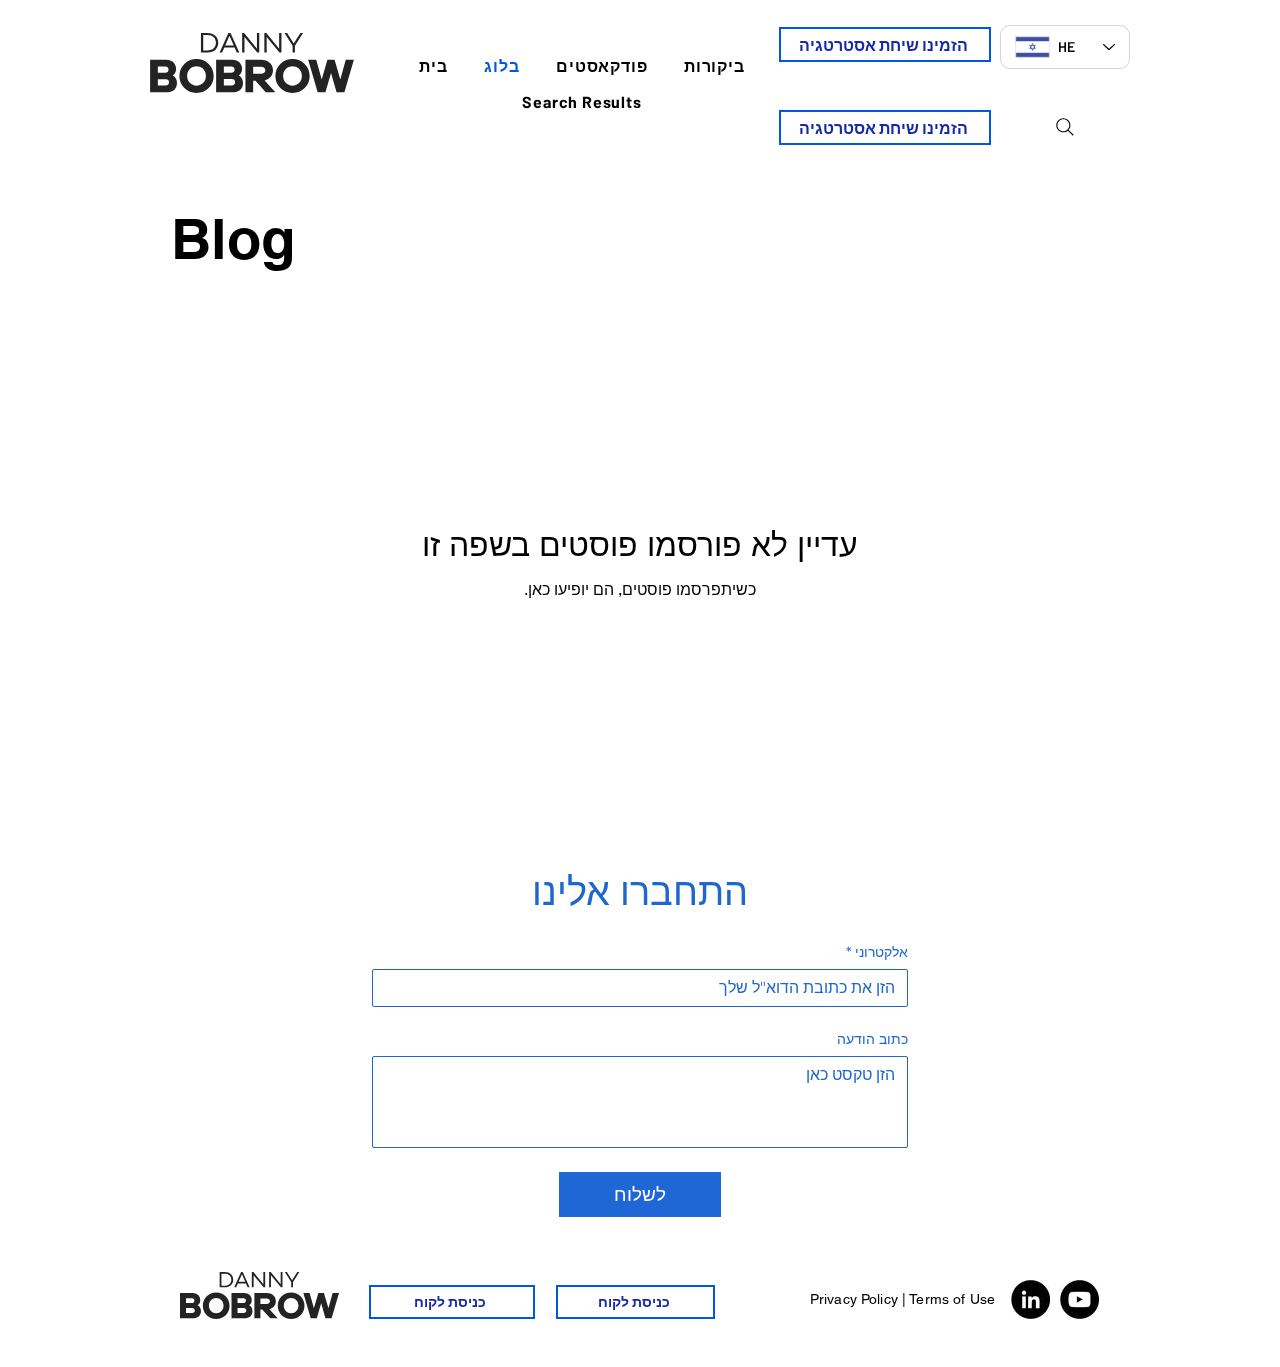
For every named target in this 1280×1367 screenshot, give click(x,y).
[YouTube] (1079, 1299)
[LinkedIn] (1030, 1299)
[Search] (1065, 127)
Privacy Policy (854, 1299)
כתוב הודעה (872, 1039)
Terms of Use (952, 1299)
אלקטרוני (877, 952)
